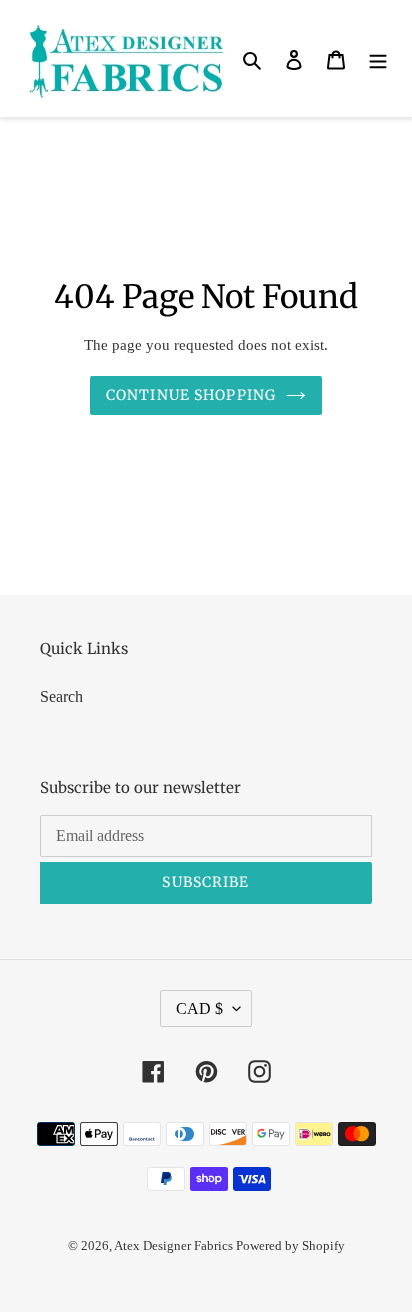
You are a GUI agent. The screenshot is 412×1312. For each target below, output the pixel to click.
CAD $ (199, 1008)
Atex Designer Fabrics (175, 1245)
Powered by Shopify (290, 1245)
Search (61, 696)
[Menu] (378, 59)
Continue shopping (191, 395)
